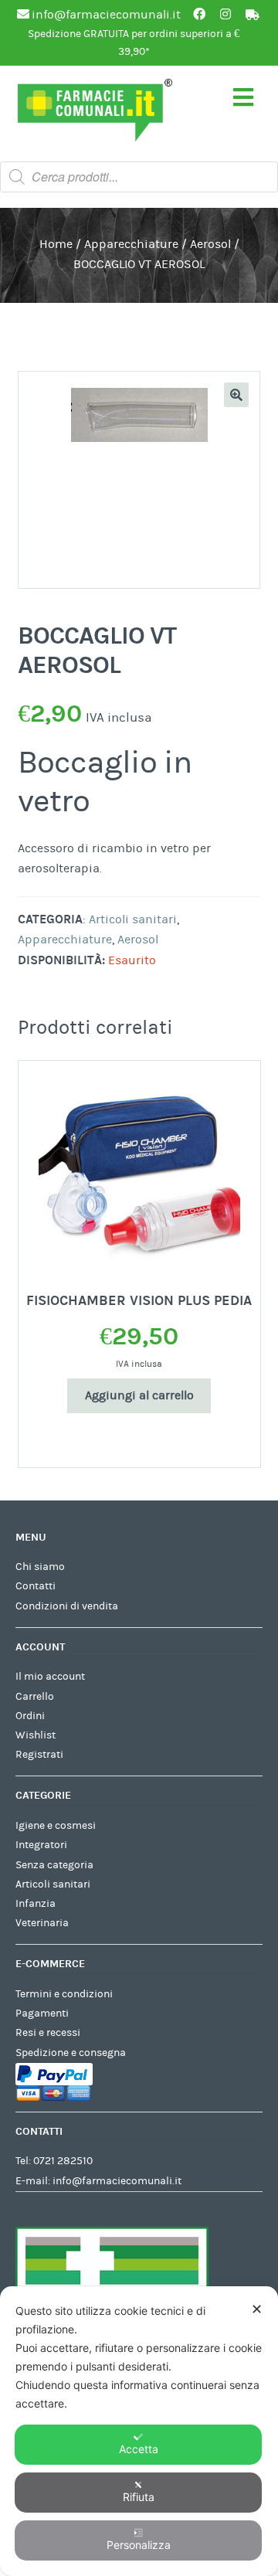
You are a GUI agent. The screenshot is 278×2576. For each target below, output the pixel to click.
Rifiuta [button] (139, 2497)
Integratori (41, 1845)
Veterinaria (42, 1923)
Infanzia (36, 1904)
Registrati (39, 1755)
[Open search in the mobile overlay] (139, 177)
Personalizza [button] (139, 2545)
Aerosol (210, 244)
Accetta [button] (139, 2449)
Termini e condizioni (64, 1994)
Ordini (30, 1716)
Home (56, 244)
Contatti (36, 1586)
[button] (236, 395)
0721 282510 (63, 2161)
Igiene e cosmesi (56, 1826)
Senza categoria (54, 1865)
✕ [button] (257, 2309)
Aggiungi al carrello (139, 1395)
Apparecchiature (131, 244)
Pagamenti (42, 2014)
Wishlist (36, 1735)
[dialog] (139, 2431)
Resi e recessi (48, 2033)
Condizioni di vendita (67, 1606)
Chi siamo (40, 1567)
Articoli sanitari (133, 919)
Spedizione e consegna (71, 2053)
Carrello (35, 1697)
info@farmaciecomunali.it (117, 2181)
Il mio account (50, 1677)
